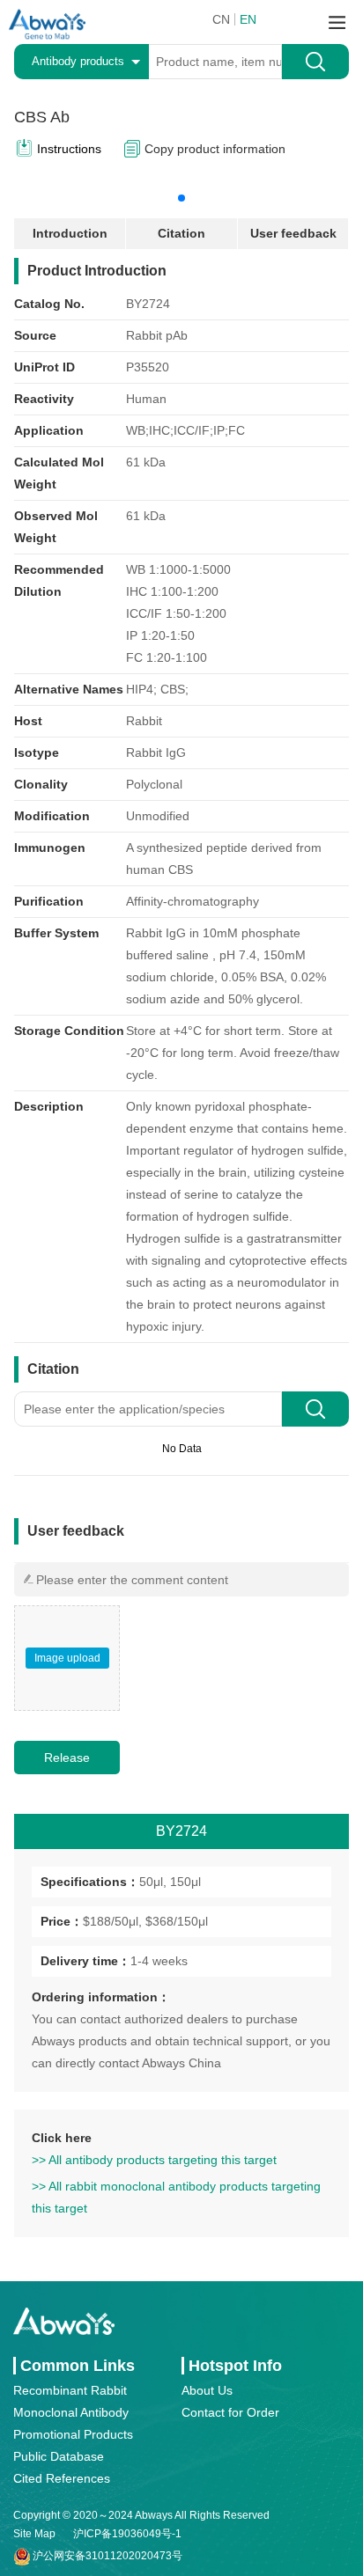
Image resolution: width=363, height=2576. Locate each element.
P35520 (148, 367)
